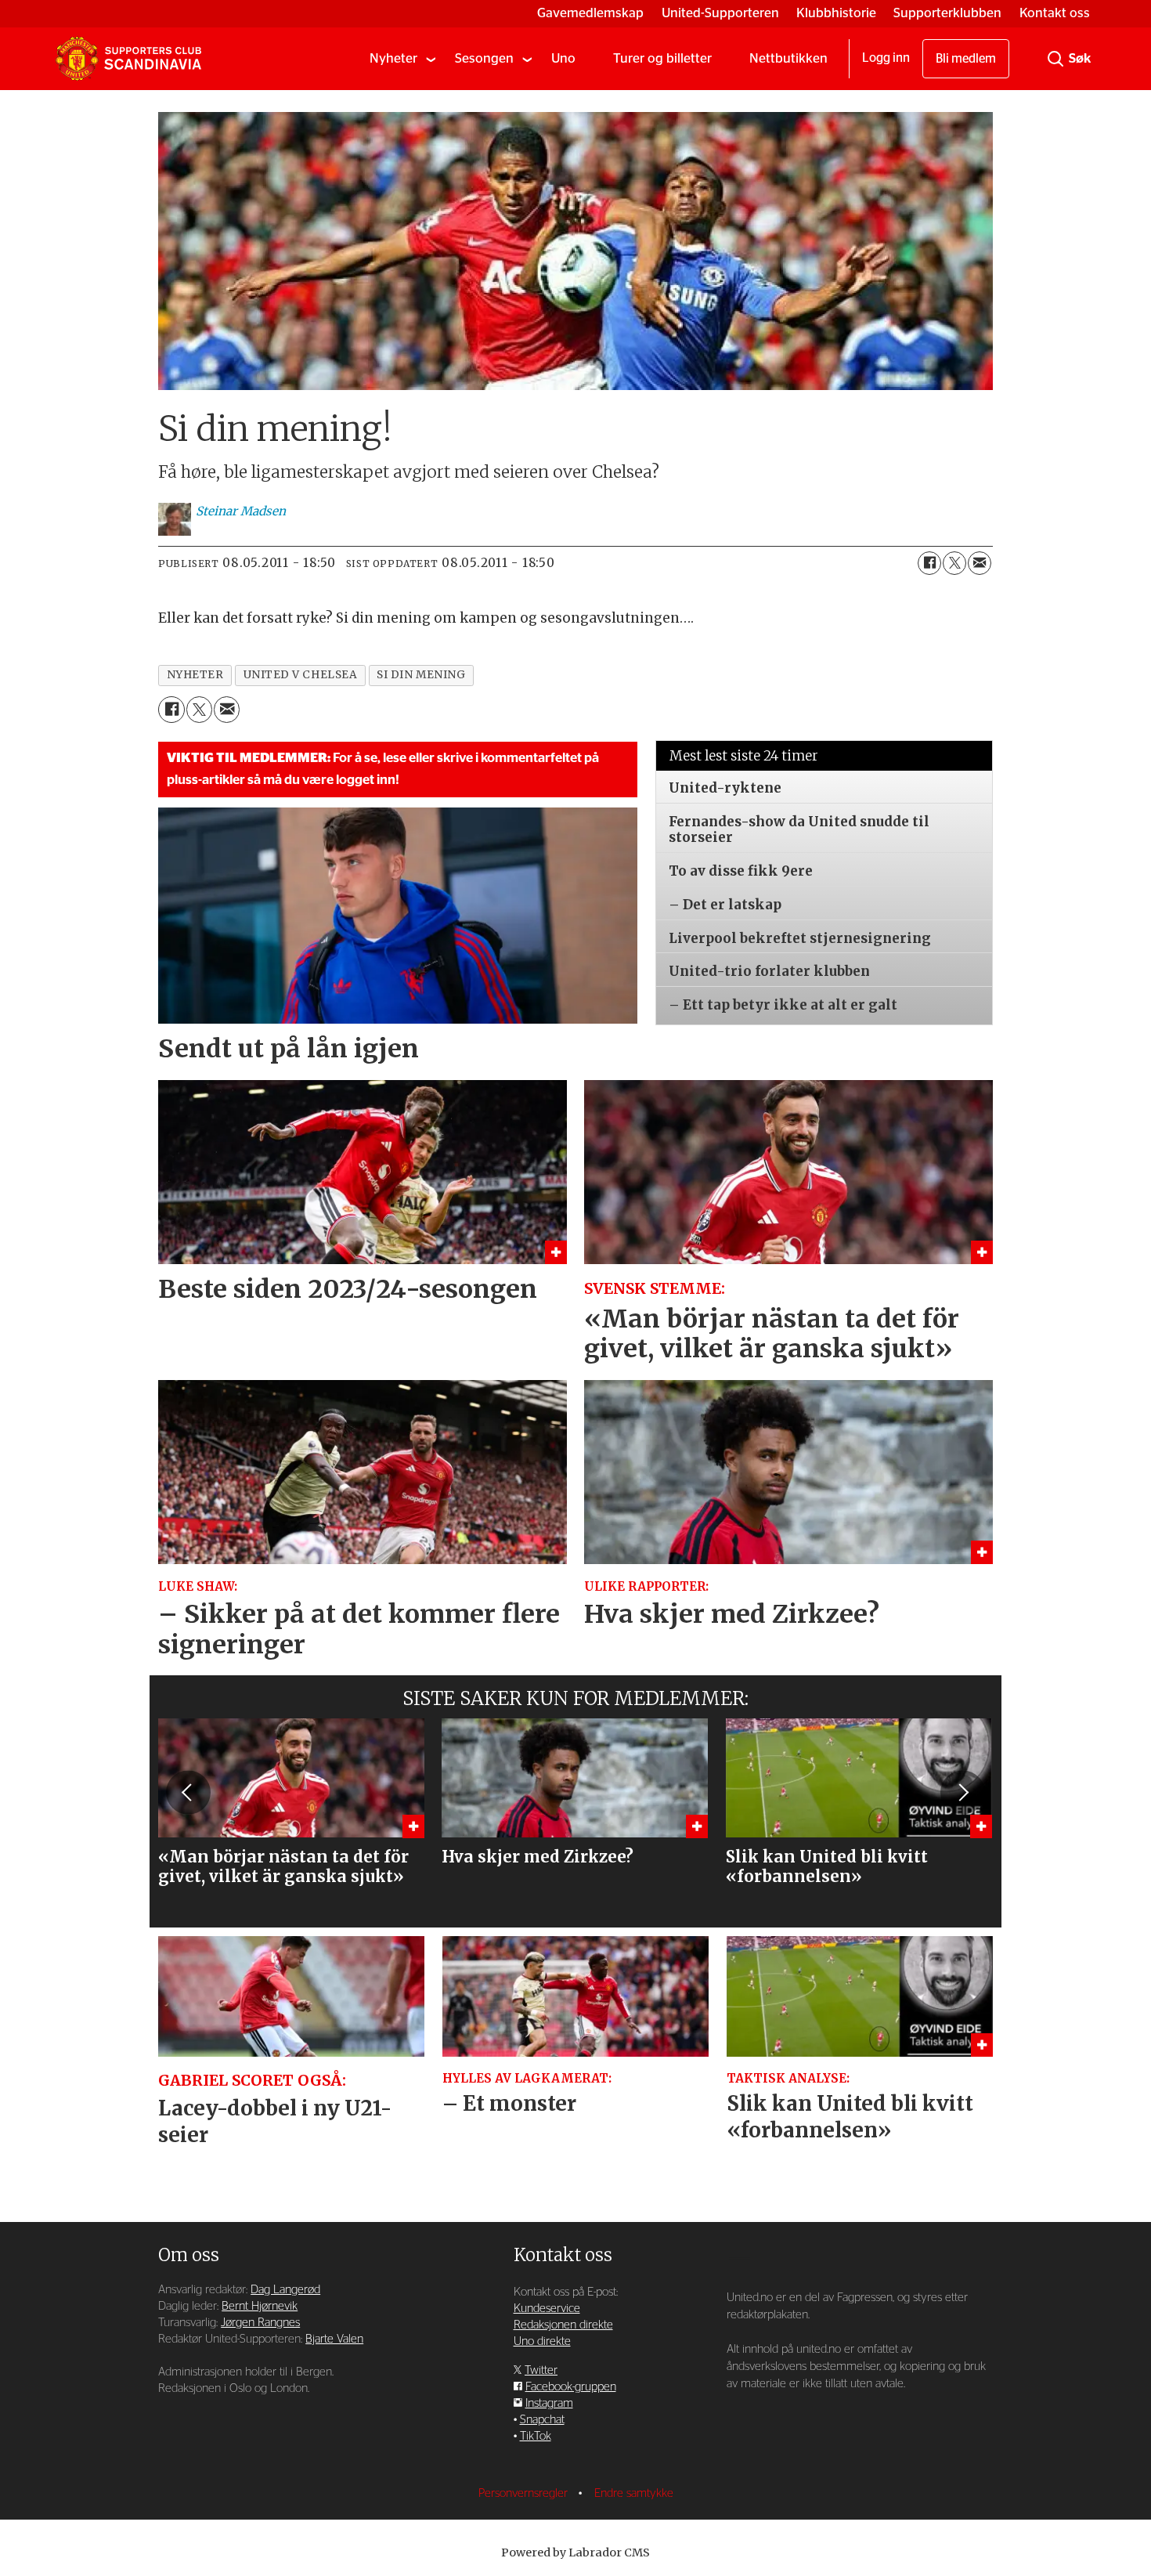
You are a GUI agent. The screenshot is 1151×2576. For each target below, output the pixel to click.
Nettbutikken (788, 58)
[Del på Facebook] (929, 563)
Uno (563, 58)
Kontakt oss (1055, 13)
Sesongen (484, 58)
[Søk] (1055, 59)
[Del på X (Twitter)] (954, 563)
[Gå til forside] (128, 59)
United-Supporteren (720, 13)
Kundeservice (547, 2309)
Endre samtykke (634, 2493)
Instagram (549, 2403)
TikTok (536, 2436)
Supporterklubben (947, 13)
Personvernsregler (525, 2493)
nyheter (195, 675)
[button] (188, 1793)
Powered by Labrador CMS (575, 2553)
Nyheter (393, 58)
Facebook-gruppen (571, 2387)
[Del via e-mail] (980, 563)
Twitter (541, 2370)
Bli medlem (966, 59)
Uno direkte (542, 2341)
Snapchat (542, 2420)
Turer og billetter (662, 58)
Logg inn (886, 58)
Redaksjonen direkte (563, 2325)
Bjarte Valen (334, 2339)
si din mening (421, 675)
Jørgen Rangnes (260, 2323)
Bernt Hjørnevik (260, 2306)
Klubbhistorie (836, 13)
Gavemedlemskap (590, 13)
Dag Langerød (285, 2290)
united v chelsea (301, 675)
